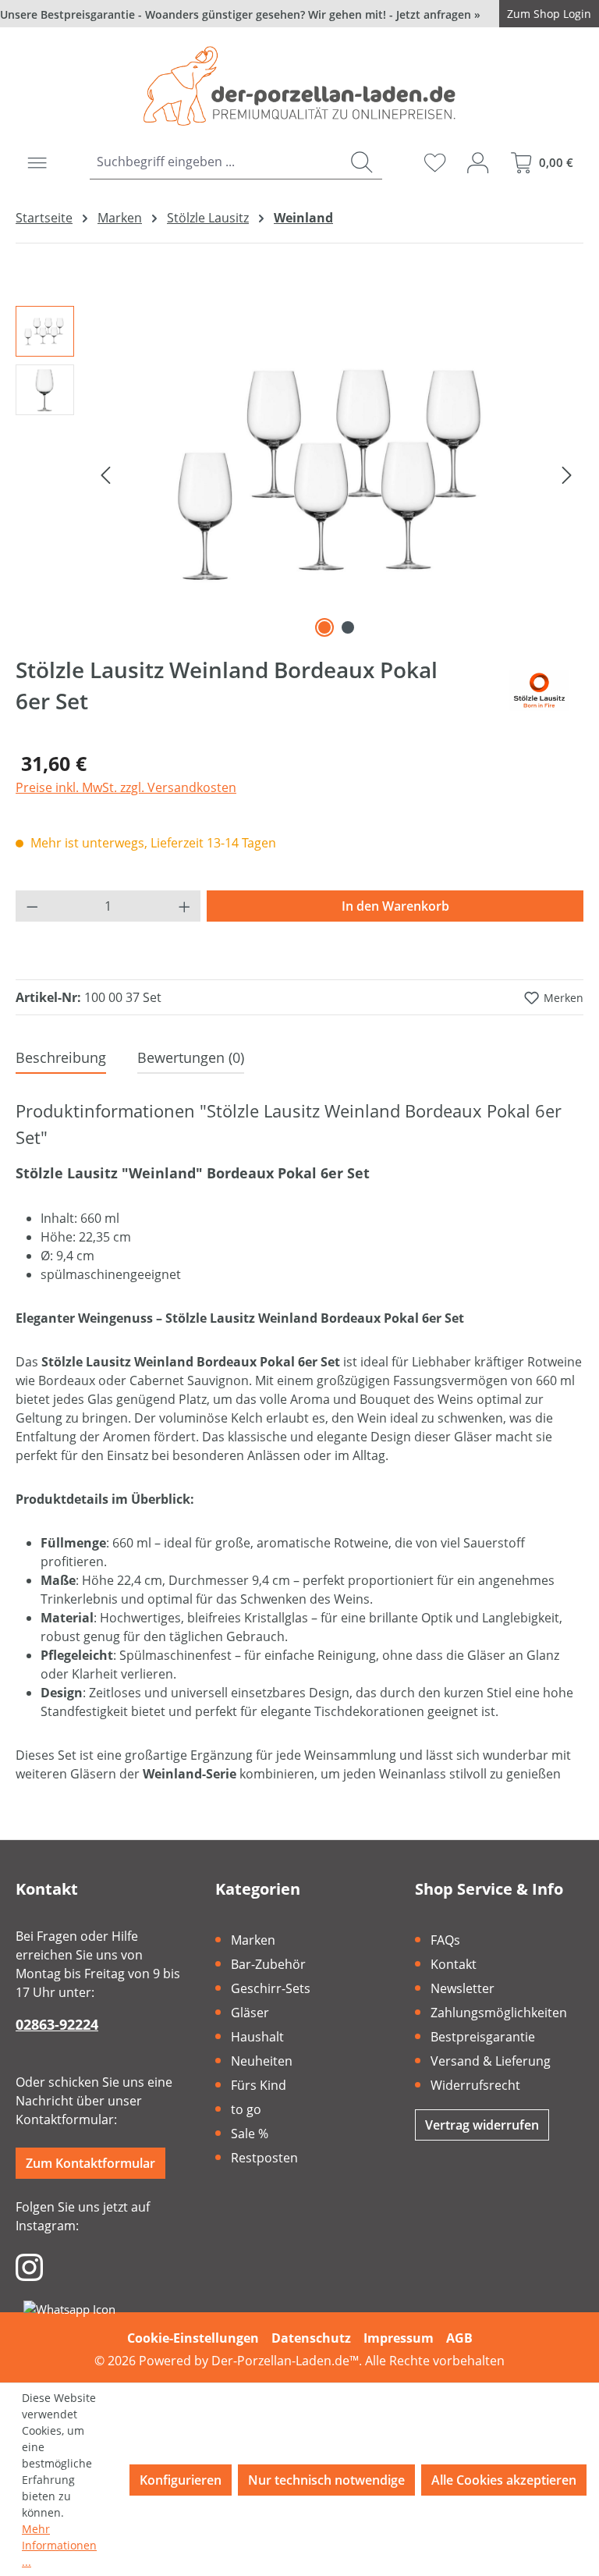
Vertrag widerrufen (482, 2125)
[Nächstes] (567, 474)
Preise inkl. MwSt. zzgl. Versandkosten (126, 787)
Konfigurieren (181, 2480)
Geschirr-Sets (271, 1988)
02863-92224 (57, 2024)
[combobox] (215, 162)
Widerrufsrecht (475, 2085)
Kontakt (454, 1964)
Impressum (399, 2338)
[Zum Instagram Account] (29, 2266)
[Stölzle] (539, 691)
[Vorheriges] (105, 474)
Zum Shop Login (549, 14)
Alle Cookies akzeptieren (504, 2480)
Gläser (250, 2013)
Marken (253, 1940)
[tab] (61, 1059)
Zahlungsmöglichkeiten (499, 2013)
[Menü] (37, 162)
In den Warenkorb (395, 906)
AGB (459, 2338)
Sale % (250, 2134)
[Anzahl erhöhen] (185, 906)
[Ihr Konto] (478, 162)
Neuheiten (262, 2061)
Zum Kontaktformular (90, 2163)
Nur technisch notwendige (326, 2480)
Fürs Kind (259, 2085)
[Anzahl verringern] (32, 906)
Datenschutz (311, 2338)
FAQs (445, 1940)
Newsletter (463, 1988)
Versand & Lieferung (491, 2061)
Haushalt (257, 2037)
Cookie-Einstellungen (193, 2338)
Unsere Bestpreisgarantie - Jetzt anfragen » (240, 14)
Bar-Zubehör (268, 1964)
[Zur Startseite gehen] (299, 86)
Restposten (264, 2158)
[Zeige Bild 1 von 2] (324, 627)
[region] (299, 474)
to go (246, 2109)
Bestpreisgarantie (483, 2037)
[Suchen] (362, 162)
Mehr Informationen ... (59, 2545)
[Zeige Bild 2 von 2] (348, 627)
